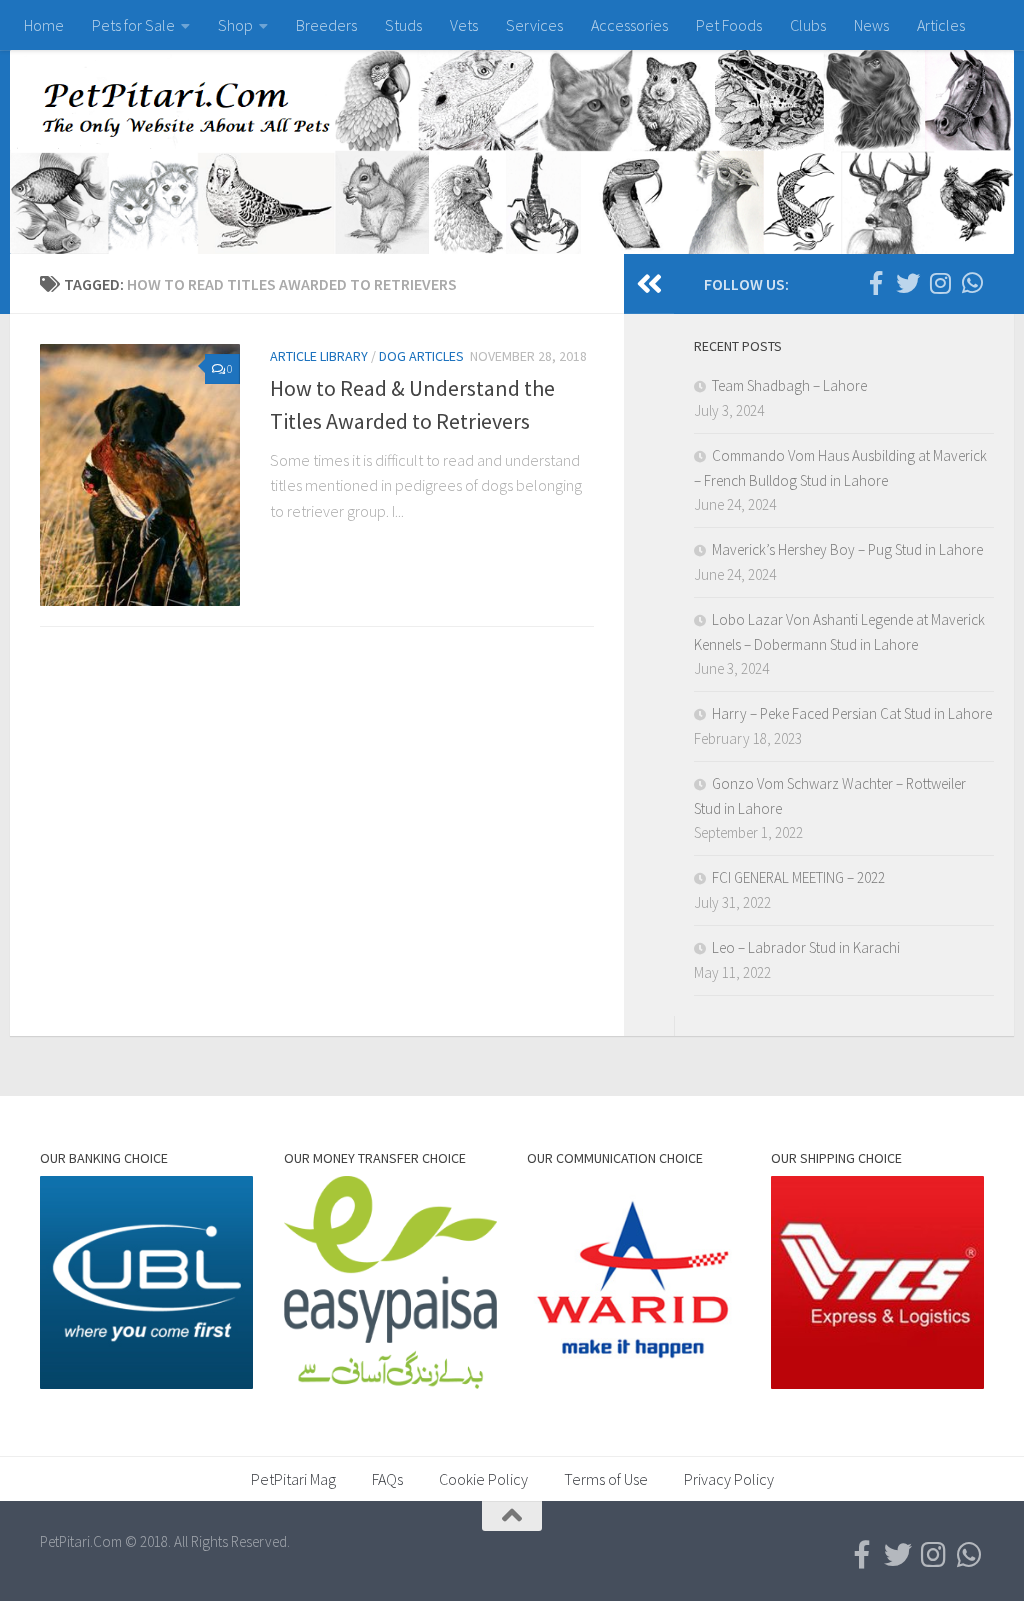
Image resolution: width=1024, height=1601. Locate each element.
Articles (941, 25)
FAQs (387, 1479)
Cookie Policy (483, 1479)
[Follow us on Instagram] (940, 283)
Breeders (326, 25)
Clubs (808, 25)
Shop (235, 25)
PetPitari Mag (293, 1479)
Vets (464, 25)
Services (534, 25)
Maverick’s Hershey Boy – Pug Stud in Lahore (847, 549)
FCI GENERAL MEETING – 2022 (798, 877)
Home (44, 25)
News (871, 25)
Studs (403, 25)
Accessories (629, 25)
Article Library (319, 356)
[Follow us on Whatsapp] (972, 283)
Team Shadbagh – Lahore (789, 385)
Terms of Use (606, 1479)
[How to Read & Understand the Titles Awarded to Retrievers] (140, 475)
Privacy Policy (729, 1479)
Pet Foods (729, 25)
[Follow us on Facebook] (876, 283)
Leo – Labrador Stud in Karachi (806, 947)
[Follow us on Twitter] (908, 283)
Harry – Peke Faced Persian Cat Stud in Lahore (852, 713)
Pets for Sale (133, 25)
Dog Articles (421, 356)
